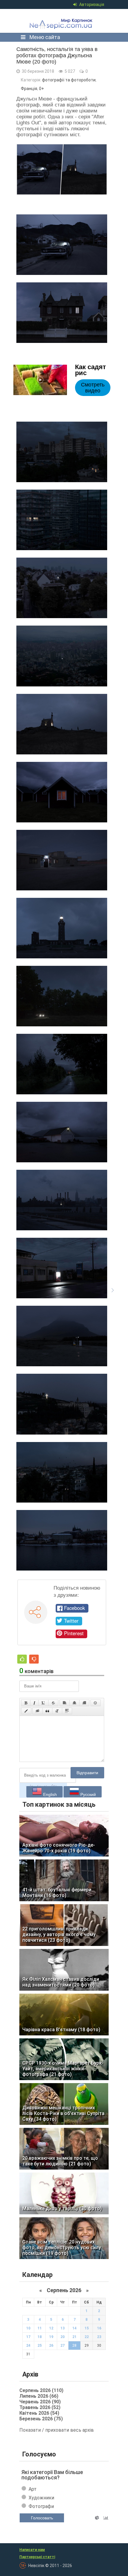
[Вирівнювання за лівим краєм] (65, 1703)
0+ (42, 89)
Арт (33, 2489)
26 (51, 2346)
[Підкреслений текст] (43, 1703)
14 (74, 2328)
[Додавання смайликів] (96, 1703)
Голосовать (42, 2518)
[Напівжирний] (26, 1703)
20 (63, 2337)
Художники (41, 2498)
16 (99, 2328)
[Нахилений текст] (34, 1703)
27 (63, 2346)
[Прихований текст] (38, 1711)
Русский (88, 1794)
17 (28, 2337)
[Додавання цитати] (47, 1711)
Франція (29, 89)
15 (87, 2328)
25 (40, 2346)
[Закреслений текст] (53, 1703)
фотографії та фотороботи (69, 80)
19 (51, 2337)
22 (87, 2337)
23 (99, 2337)
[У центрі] (74, 1703)
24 (28, 2346)
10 (28, 2328)
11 (40, 2328)
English (49, 1794)
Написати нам (32, 2550)
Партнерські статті (37, 2557)
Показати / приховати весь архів (57, 2430)
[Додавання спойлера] (67, 1711)
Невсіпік (62, 21)
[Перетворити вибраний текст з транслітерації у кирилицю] (57, 1711)
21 (74, 2337)
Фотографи (41, 2506)
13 (63, 2328)
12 (51, 2328)
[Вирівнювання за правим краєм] (84, 1703)
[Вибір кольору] (26, 1711)
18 (40, 2337)
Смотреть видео (93, 388)
